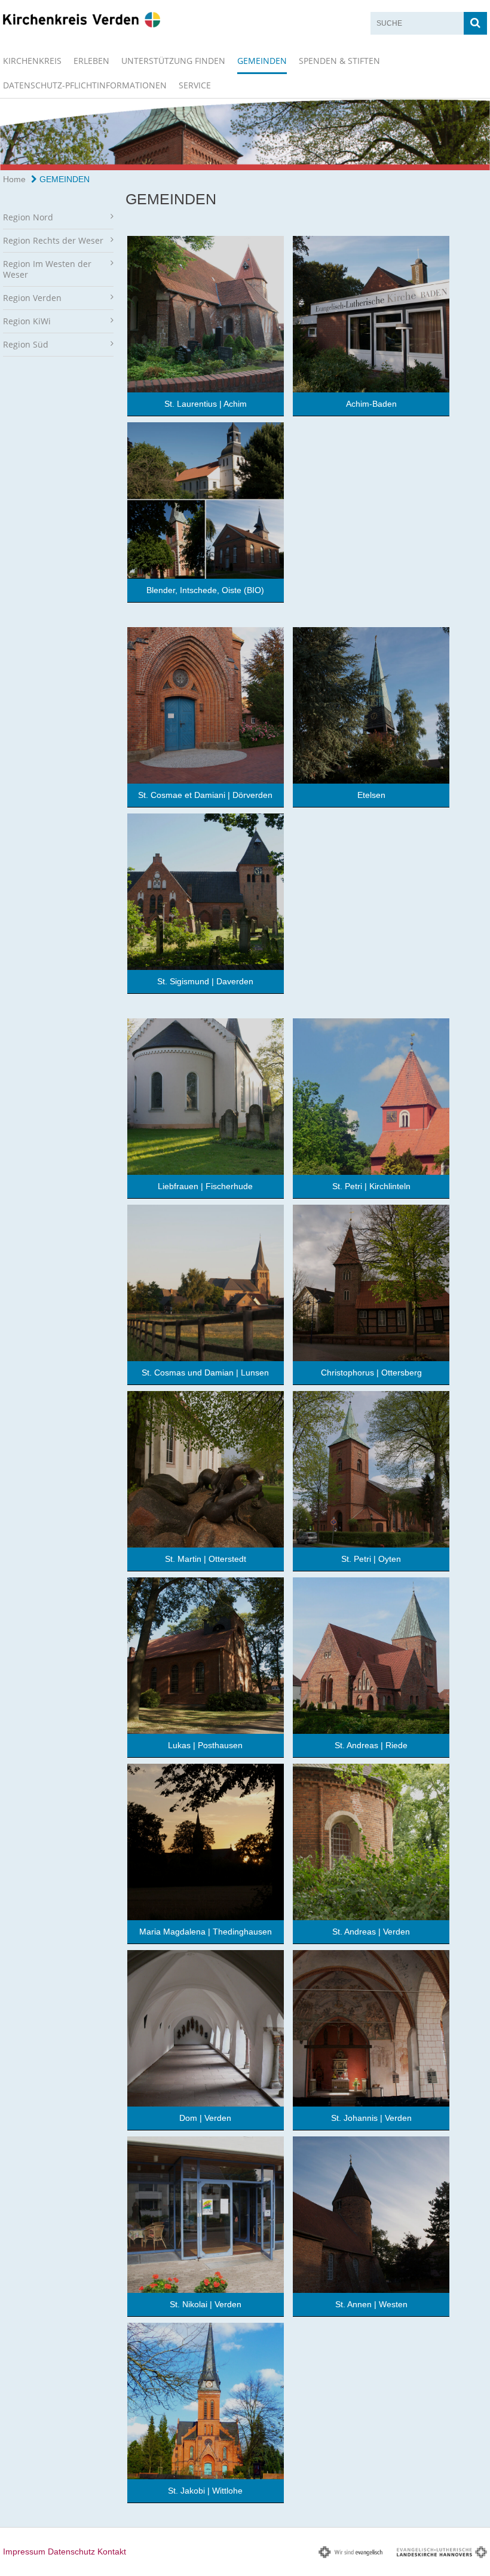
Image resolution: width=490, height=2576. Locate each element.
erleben (91, 61)
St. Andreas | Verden (371, 1932)
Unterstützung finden (173, 61)
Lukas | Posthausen (205, 1745)
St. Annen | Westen (371, 2304)
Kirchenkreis (32, 61)
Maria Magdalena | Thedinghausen (206, 1932)
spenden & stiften (339, 61)
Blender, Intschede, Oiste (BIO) (205, 590)
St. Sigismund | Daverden (205, 981)
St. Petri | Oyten (371, 1559)
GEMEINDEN (262, 61)
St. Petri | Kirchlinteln (371, 1186)
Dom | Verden (205, 2118)
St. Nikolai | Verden (206, 2304)
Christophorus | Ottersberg (371, 1373)
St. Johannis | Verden (371, 2118)
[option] (245, 134)
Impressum (24, 2552)
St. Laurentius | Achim (206, 404)
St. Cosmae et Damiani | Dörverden (205, 795)
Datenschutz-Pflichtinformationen (85, 85)
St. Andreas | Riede (371, 1745)
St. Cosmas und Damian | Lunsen (205, 1373)
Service (195, 85)
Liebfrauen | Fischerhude (205, 1186)
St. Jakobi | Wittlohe (205, 2491)
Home (14, 179)
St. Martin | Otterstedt (206, 1559)
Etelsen (371, 795)
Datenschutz (71, 2552)
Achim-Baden (371, 404)
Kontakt (112, 2552)
